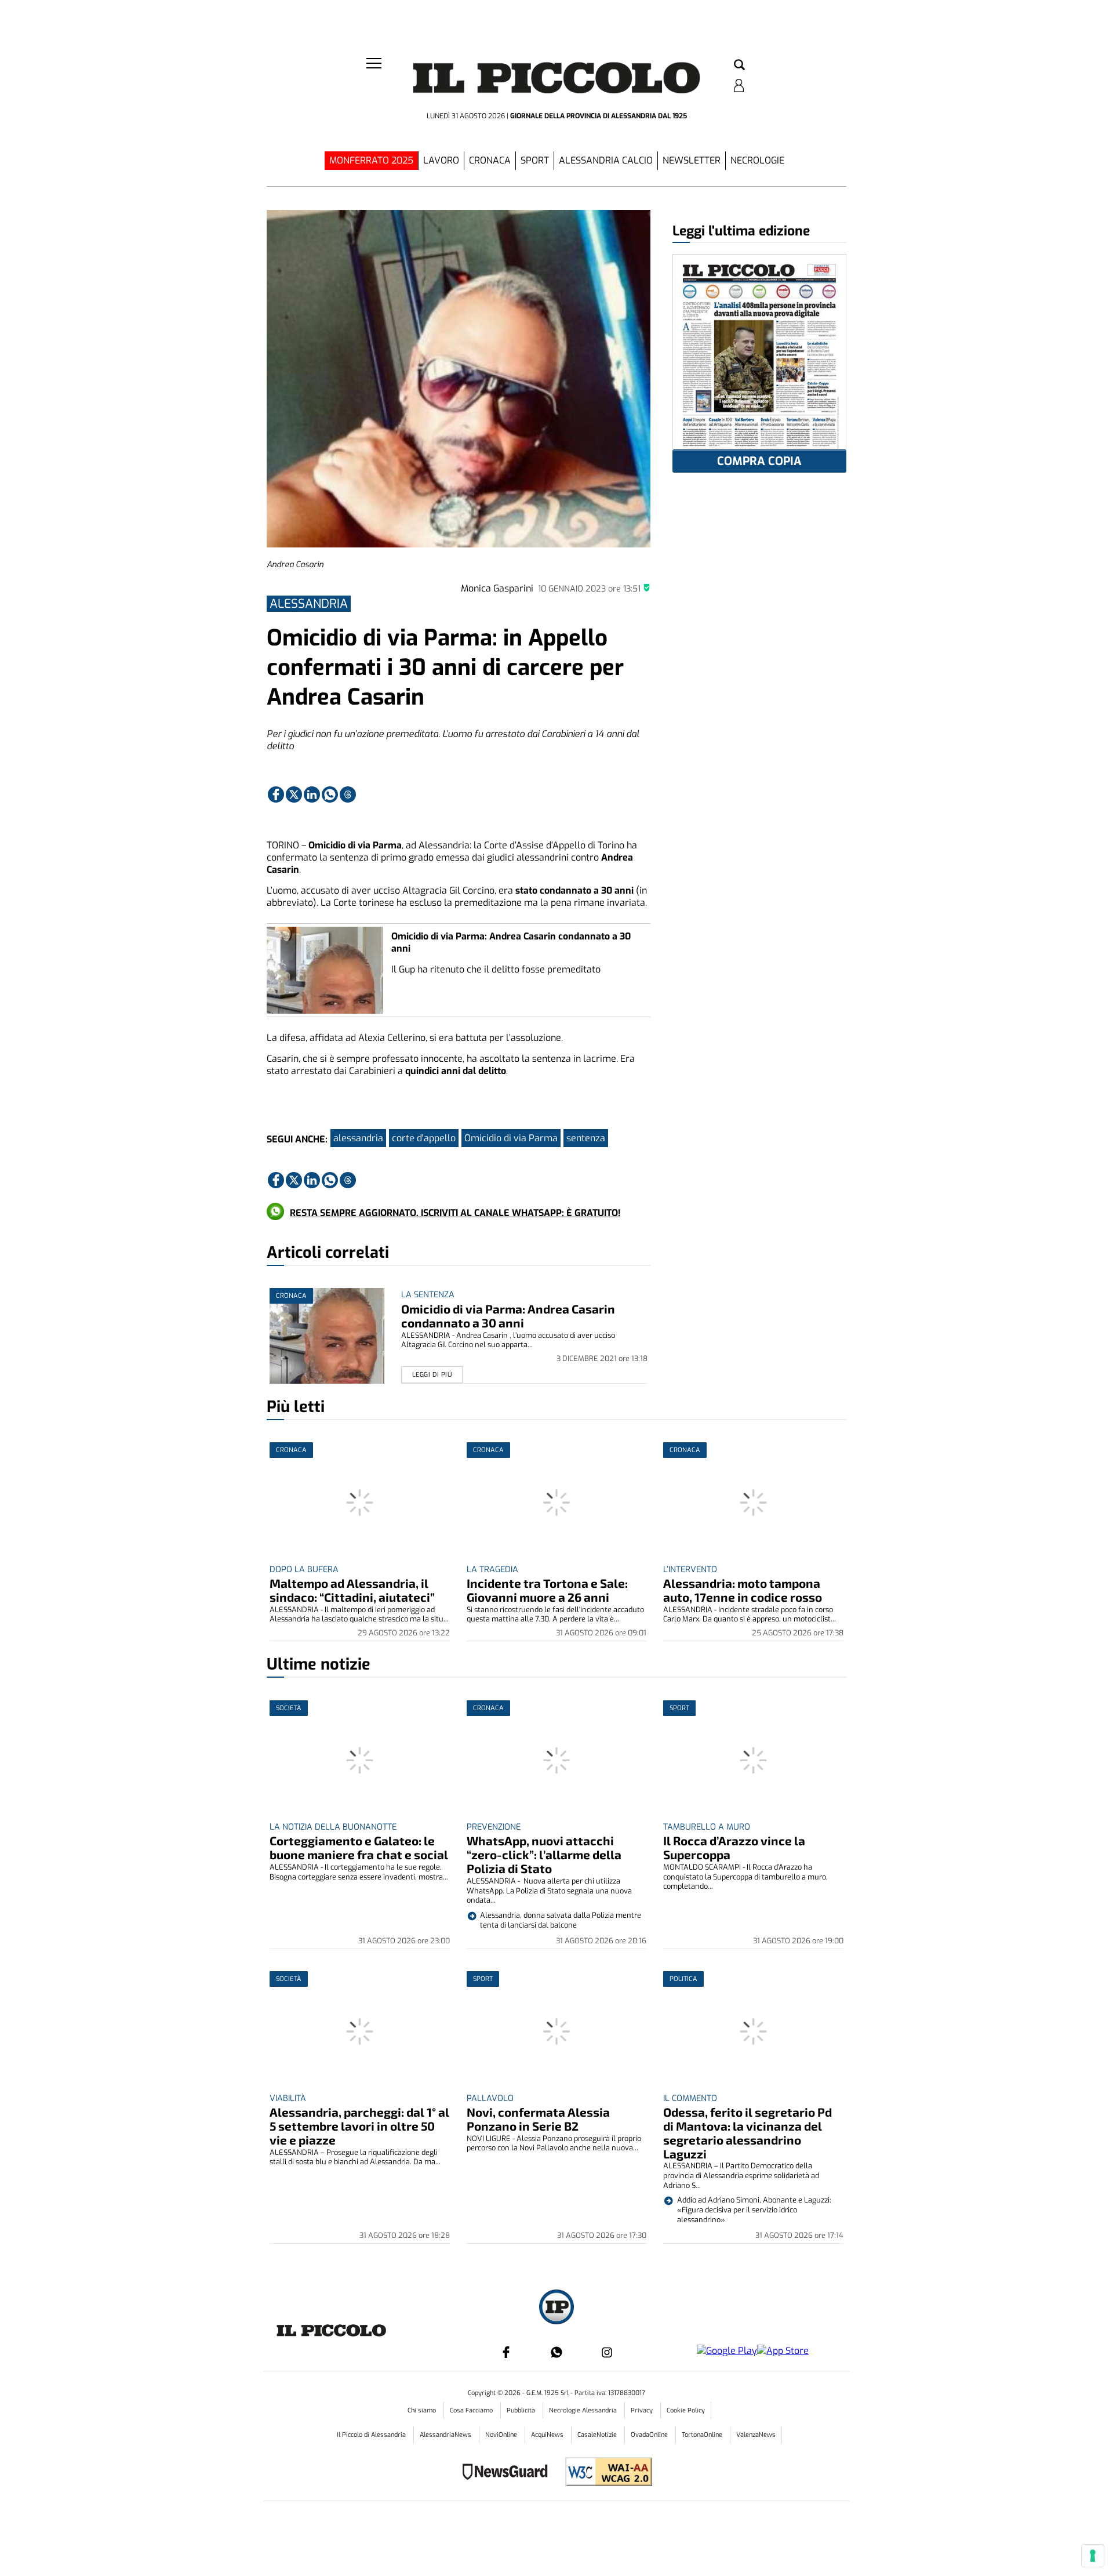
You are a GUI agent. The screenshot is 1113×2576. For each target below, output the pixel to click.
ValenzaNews (756, 2435)
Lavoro (441, 160)
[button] (739, 66)
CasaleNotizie (598, 2435)
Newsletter (692, 160)
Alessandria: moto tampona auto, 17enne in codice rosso (743, 1590)
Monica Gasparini (497, 588)
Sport (535, 160)
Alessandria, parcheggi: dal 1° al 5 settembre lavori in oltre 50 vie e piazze (359, 2126)
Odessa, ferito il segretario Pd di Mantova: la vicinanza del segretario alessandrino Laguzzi (748, 2133)
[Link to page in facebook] (276, 794)
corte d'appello (424, 1138)
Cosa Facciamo (472, 2410)
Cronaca (490, 160)
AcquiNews (548, 2435)
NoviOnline (502, 2435)
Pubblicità (522, 2410)
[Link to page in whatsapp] (330, 794)
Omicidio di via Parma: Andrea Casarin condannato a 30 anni (508, 1316)
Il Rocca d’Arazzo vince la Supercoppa (734, 1847)
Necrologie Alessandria (584, 2410)
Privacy (643, 2410)
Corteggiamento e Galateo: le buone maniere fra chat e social (359, 1847)
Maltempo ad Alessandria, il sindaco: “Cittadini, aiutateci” (352, 1590)
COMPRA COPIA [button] (759, 461)
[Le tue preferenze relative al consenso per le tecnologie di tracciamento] (1093, 2556)
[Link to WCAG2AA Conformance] (604, 2473)
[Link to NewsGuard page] (509, 2473)
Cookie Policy (686, 2410)
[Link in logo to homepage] (556, 81)
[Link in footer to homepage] (556, 2308)
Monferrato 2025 (371, 160)
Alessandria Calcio (606, 160)
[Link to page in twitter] (294, 794)
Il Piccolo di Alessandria (372, 2435)
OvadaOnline (650, 2435)
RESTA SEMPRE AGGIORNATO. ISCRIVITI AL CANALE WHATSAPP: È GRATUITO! (455, 1213)
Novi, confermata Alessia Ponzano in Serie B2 (538, 2119)
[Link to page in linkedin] (312, 794)
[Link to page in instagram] (607, 2352)
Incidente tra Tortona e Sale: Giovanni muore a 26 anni (547, 1590)
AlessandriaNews (446, 2435)
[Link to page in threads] (348, 794)
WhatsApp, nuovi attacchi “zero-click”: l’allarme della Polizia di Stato (544, 1854)
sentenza (586, 1138)
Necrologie (757, 160)
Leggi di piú (432, 1375)
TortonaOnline (703, 2435)
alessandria (358, 1138)
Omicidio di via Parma (511, 1138)
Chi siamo (423, 2410)
